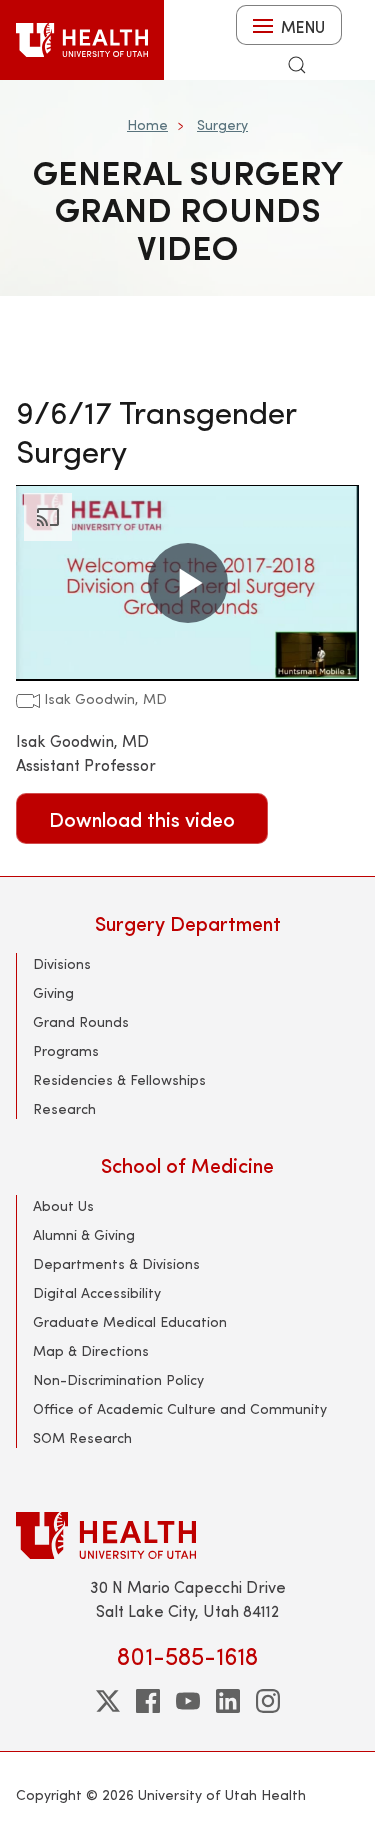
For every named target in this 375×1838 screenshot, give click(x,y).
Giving (53, 992)
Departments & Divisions (116, 1263)
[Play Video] (188, 583)
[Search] (297, 65)
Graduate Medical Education (130, 1321)
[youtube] (188, 1701)
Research (64, 1108)
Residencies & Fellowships (119, 1079)
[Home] (82, 40)
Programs (66, 1050)
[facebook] (148, 1701)
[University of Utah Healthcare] (187, 1535)
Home (147, 124)
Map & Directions (91, 1350)
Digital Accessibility (97, 1292)
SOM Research (82, 1437)
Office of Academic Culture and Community (180, 1408)
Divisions (62, 963)
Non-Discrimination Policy (118, 1379)
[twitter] (108, 1701)
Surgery (222, 124)
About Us (63, 1205)
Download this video (142, 818)
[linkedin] (228, 1701)
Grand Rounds (81, 1021)
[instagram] (268, 1701)
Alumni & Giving (84, 1234)
